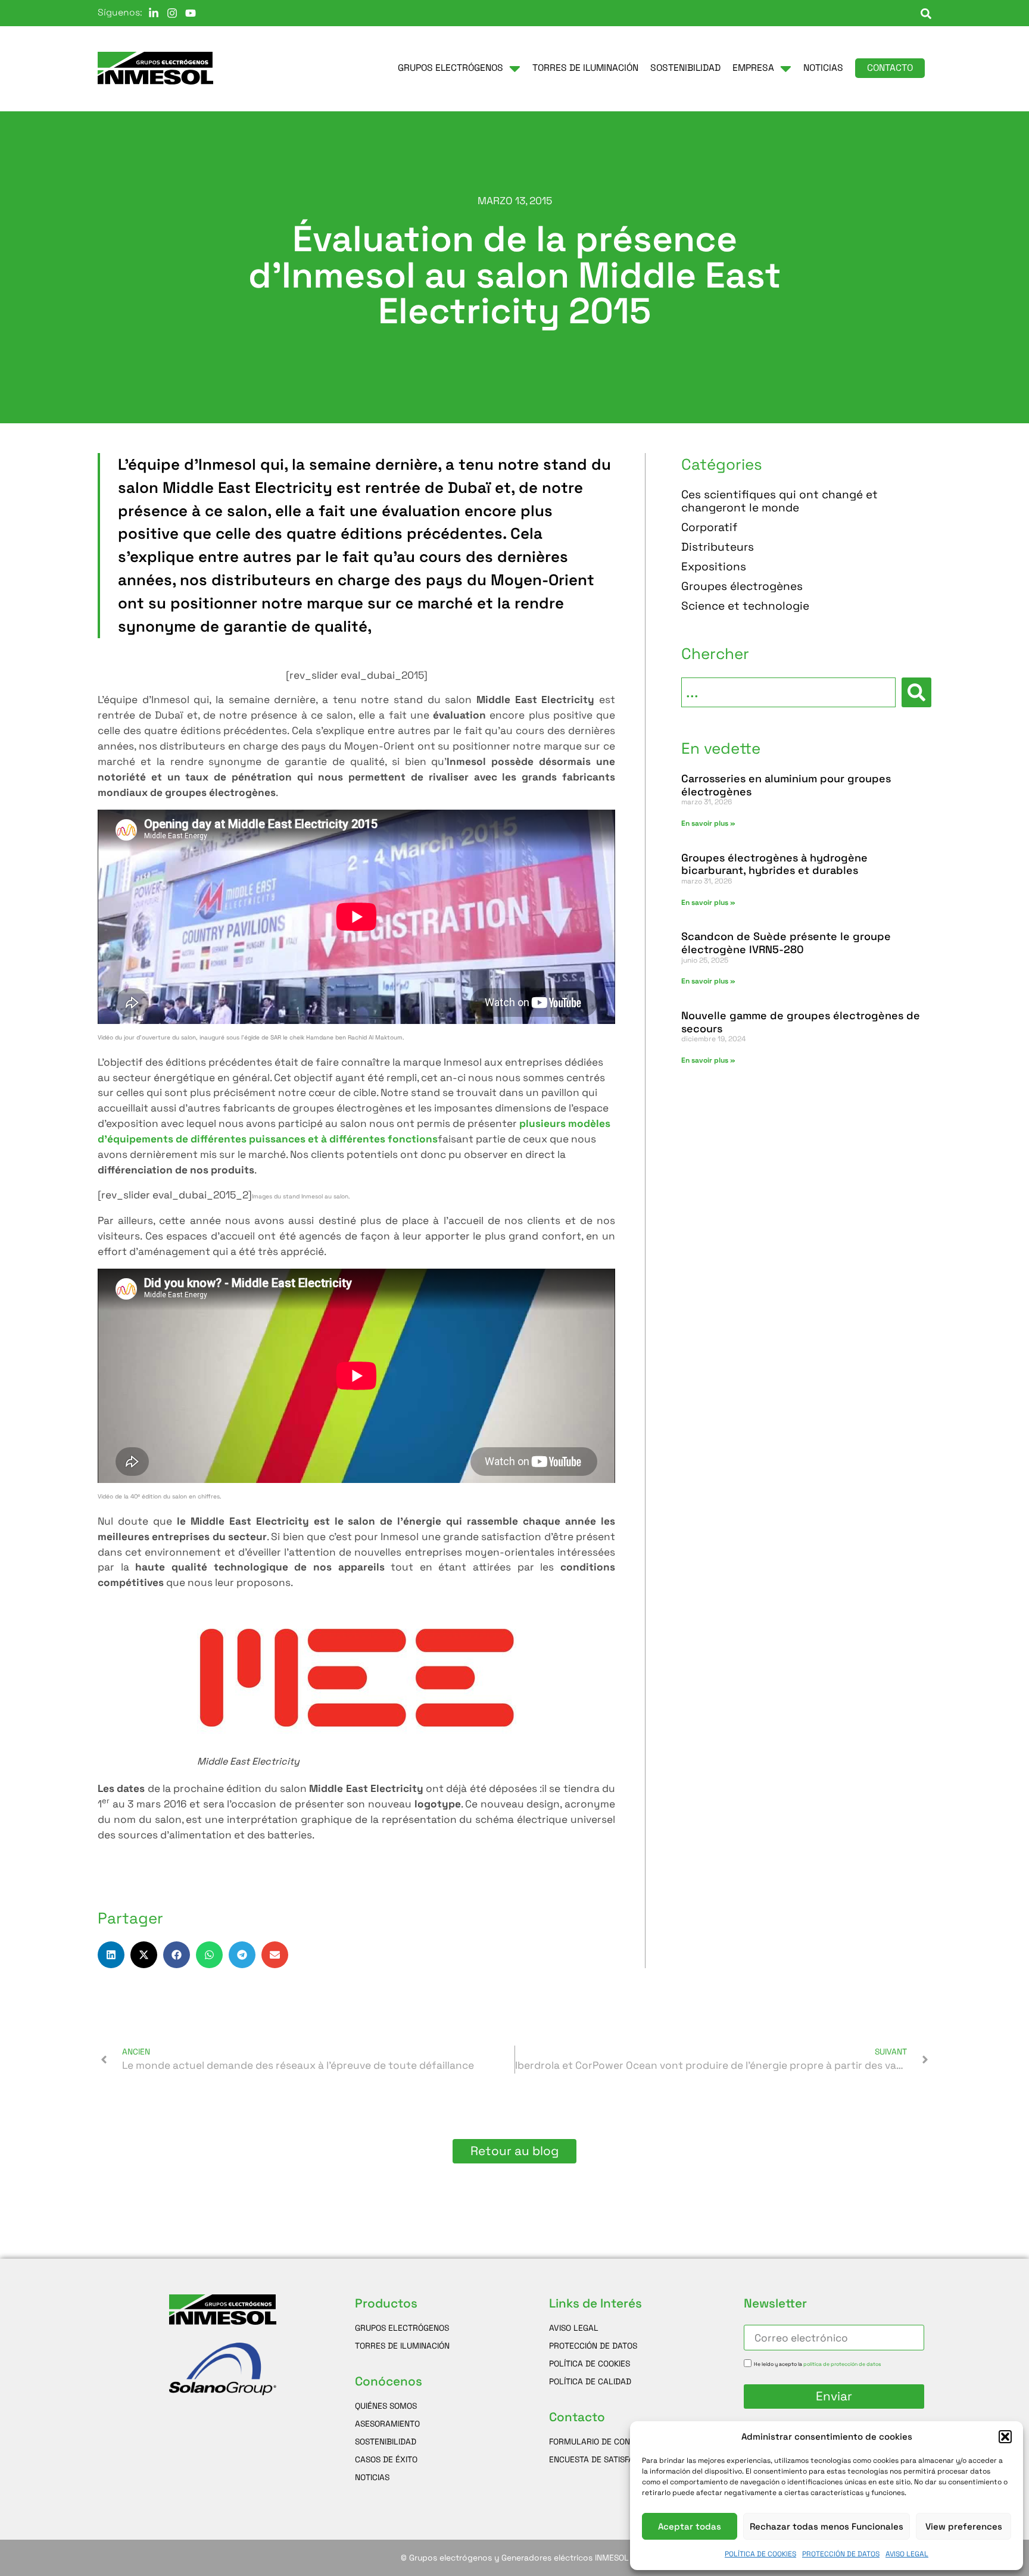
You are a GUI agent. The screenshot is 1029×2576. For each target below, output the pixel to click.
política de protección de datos (842, 2365)
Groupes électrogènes (742, 587)
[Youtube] (191, 13)
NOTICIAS (372, 2477)
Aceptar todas (690, 2526)
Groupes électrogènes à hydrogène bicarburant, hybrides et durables (774, 864)
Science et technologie (745, 606)
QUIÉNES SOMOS (386, 2406)
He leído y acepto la (818, 2365)
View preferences (964, 2526)
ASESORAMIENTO (387, 2424)
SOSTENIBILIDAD (386, 2441)
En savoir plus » (708, 823)
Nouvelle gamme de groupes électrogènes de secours (801, 1022)
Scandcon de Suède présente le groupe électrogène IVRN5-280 (786, 943)
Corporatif (709, 528)
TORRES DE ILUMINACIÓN (402, 2346)
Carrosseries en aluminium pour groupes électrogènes (786, 785)
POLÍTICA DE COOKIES (760, 2554)
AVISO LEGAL (907, 2554)
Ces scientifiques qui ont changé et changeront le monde (779, 502)
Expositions (714, 567)
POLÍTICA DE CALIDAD (590, 2381)
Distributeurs (718, 547)
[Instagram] (172, 13)
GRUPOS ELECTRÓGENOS (402, 2328)
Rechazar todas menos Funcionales (827, 2526)
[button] (1005, 2437)
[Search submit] (916, 692)
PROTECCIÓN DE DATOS (841, 2554)
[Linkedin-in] (154, 13)
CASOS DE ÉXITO (386, 2459)
